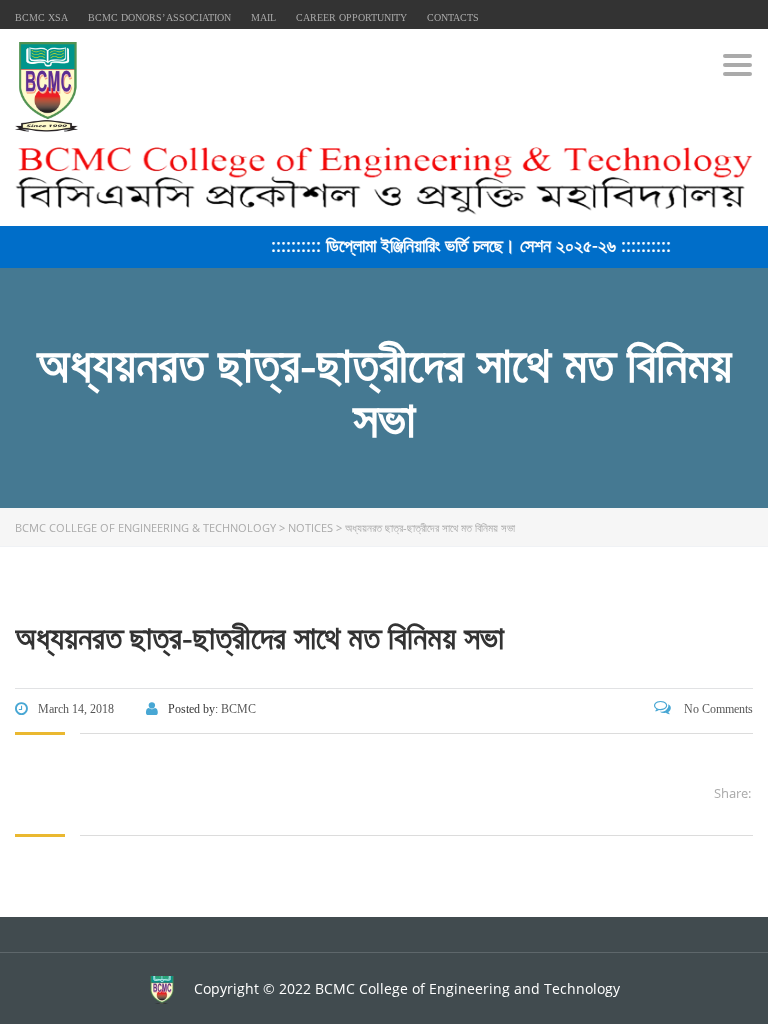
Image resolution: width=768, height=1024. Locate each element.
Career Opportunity (351, 17)
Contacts (453, 17)
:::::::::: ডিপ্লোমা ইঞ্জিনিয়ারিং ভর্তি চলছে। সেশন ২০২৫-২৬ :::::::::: (465, 245)
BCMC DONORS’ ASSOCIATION (159, 17)
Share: (732, 793)
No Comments (717, 709)
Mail (263, 17)
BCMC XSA (41, 17)
